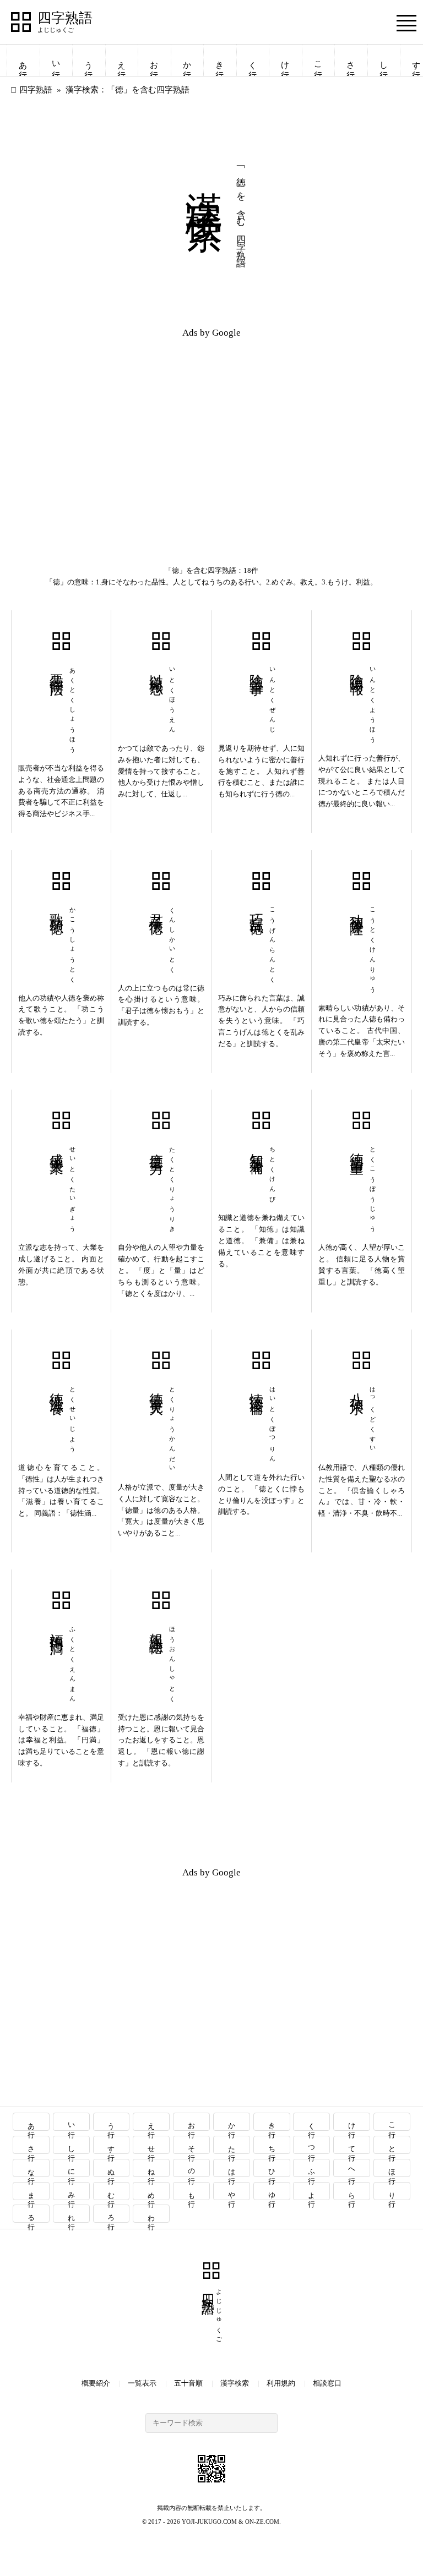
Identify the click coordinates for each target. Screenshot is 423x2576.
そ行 (192, 2145)
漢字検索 (235, 2383)
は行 (232, 2168)
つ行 (312, 2145)
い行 (56, 60)
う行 (89, 60)
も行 (192, 2191)
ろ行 (112, 2214)
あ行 (23, 60)
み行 (71, 2191)
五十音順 (188, 2383)
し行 (384, 60)
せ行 (152, 2145)
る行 (31, 2214)
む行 (112, 2191)
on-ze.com (262, 2522)
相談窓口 (327, 2383)
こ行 (318, 60)
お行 (154, 60)
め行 (152, 2191)
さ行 (351, 60)
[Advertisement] (111, 425)
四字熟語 (65, 18)
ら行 (352, 2191)
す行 (112, 2145)
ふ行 (312, 2168)
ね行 (152, 2168)
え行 (122, 60)
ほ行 (392, 2168)
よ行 (312, 2191)
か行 (187, 60)
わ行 (152, 2214)
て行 (352, 2145)
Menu (406, 23)
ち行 (272, 2145)
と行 (392, 2145)
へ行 (352, 2168)
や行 (232, 2191)
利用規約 (281, 2383)
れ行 (71, 2214)
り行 (392, 2191)
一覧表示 (142, 2383)
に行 (71, 2168)
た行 (232, 2145)
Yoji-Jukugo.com (209, 2522)
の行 (192, 2168)
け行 (285, 60)
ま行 (31, 2191)
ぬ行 (112, 2168)
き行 (220, 60)
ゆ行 (272, 2191)
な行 (31, 2168)
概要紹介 (96, 2383)
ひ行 (272, 2168)
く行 (253, 60)
